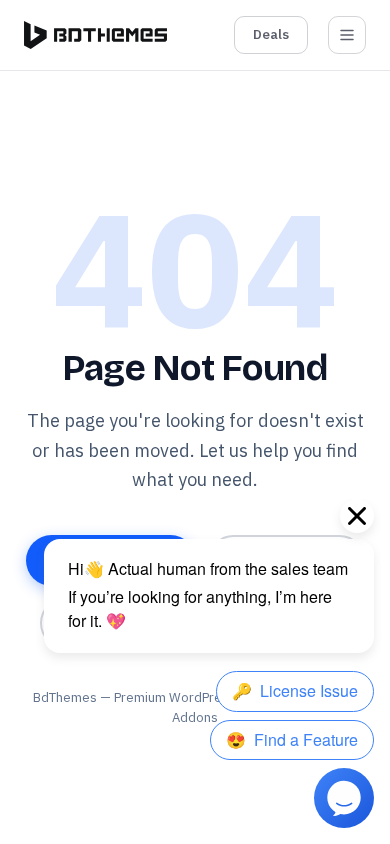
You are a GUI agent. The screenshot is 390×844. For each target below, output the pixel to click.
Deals (271, 34)
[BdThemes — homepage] (95, 35)
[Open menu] (347, 35)
